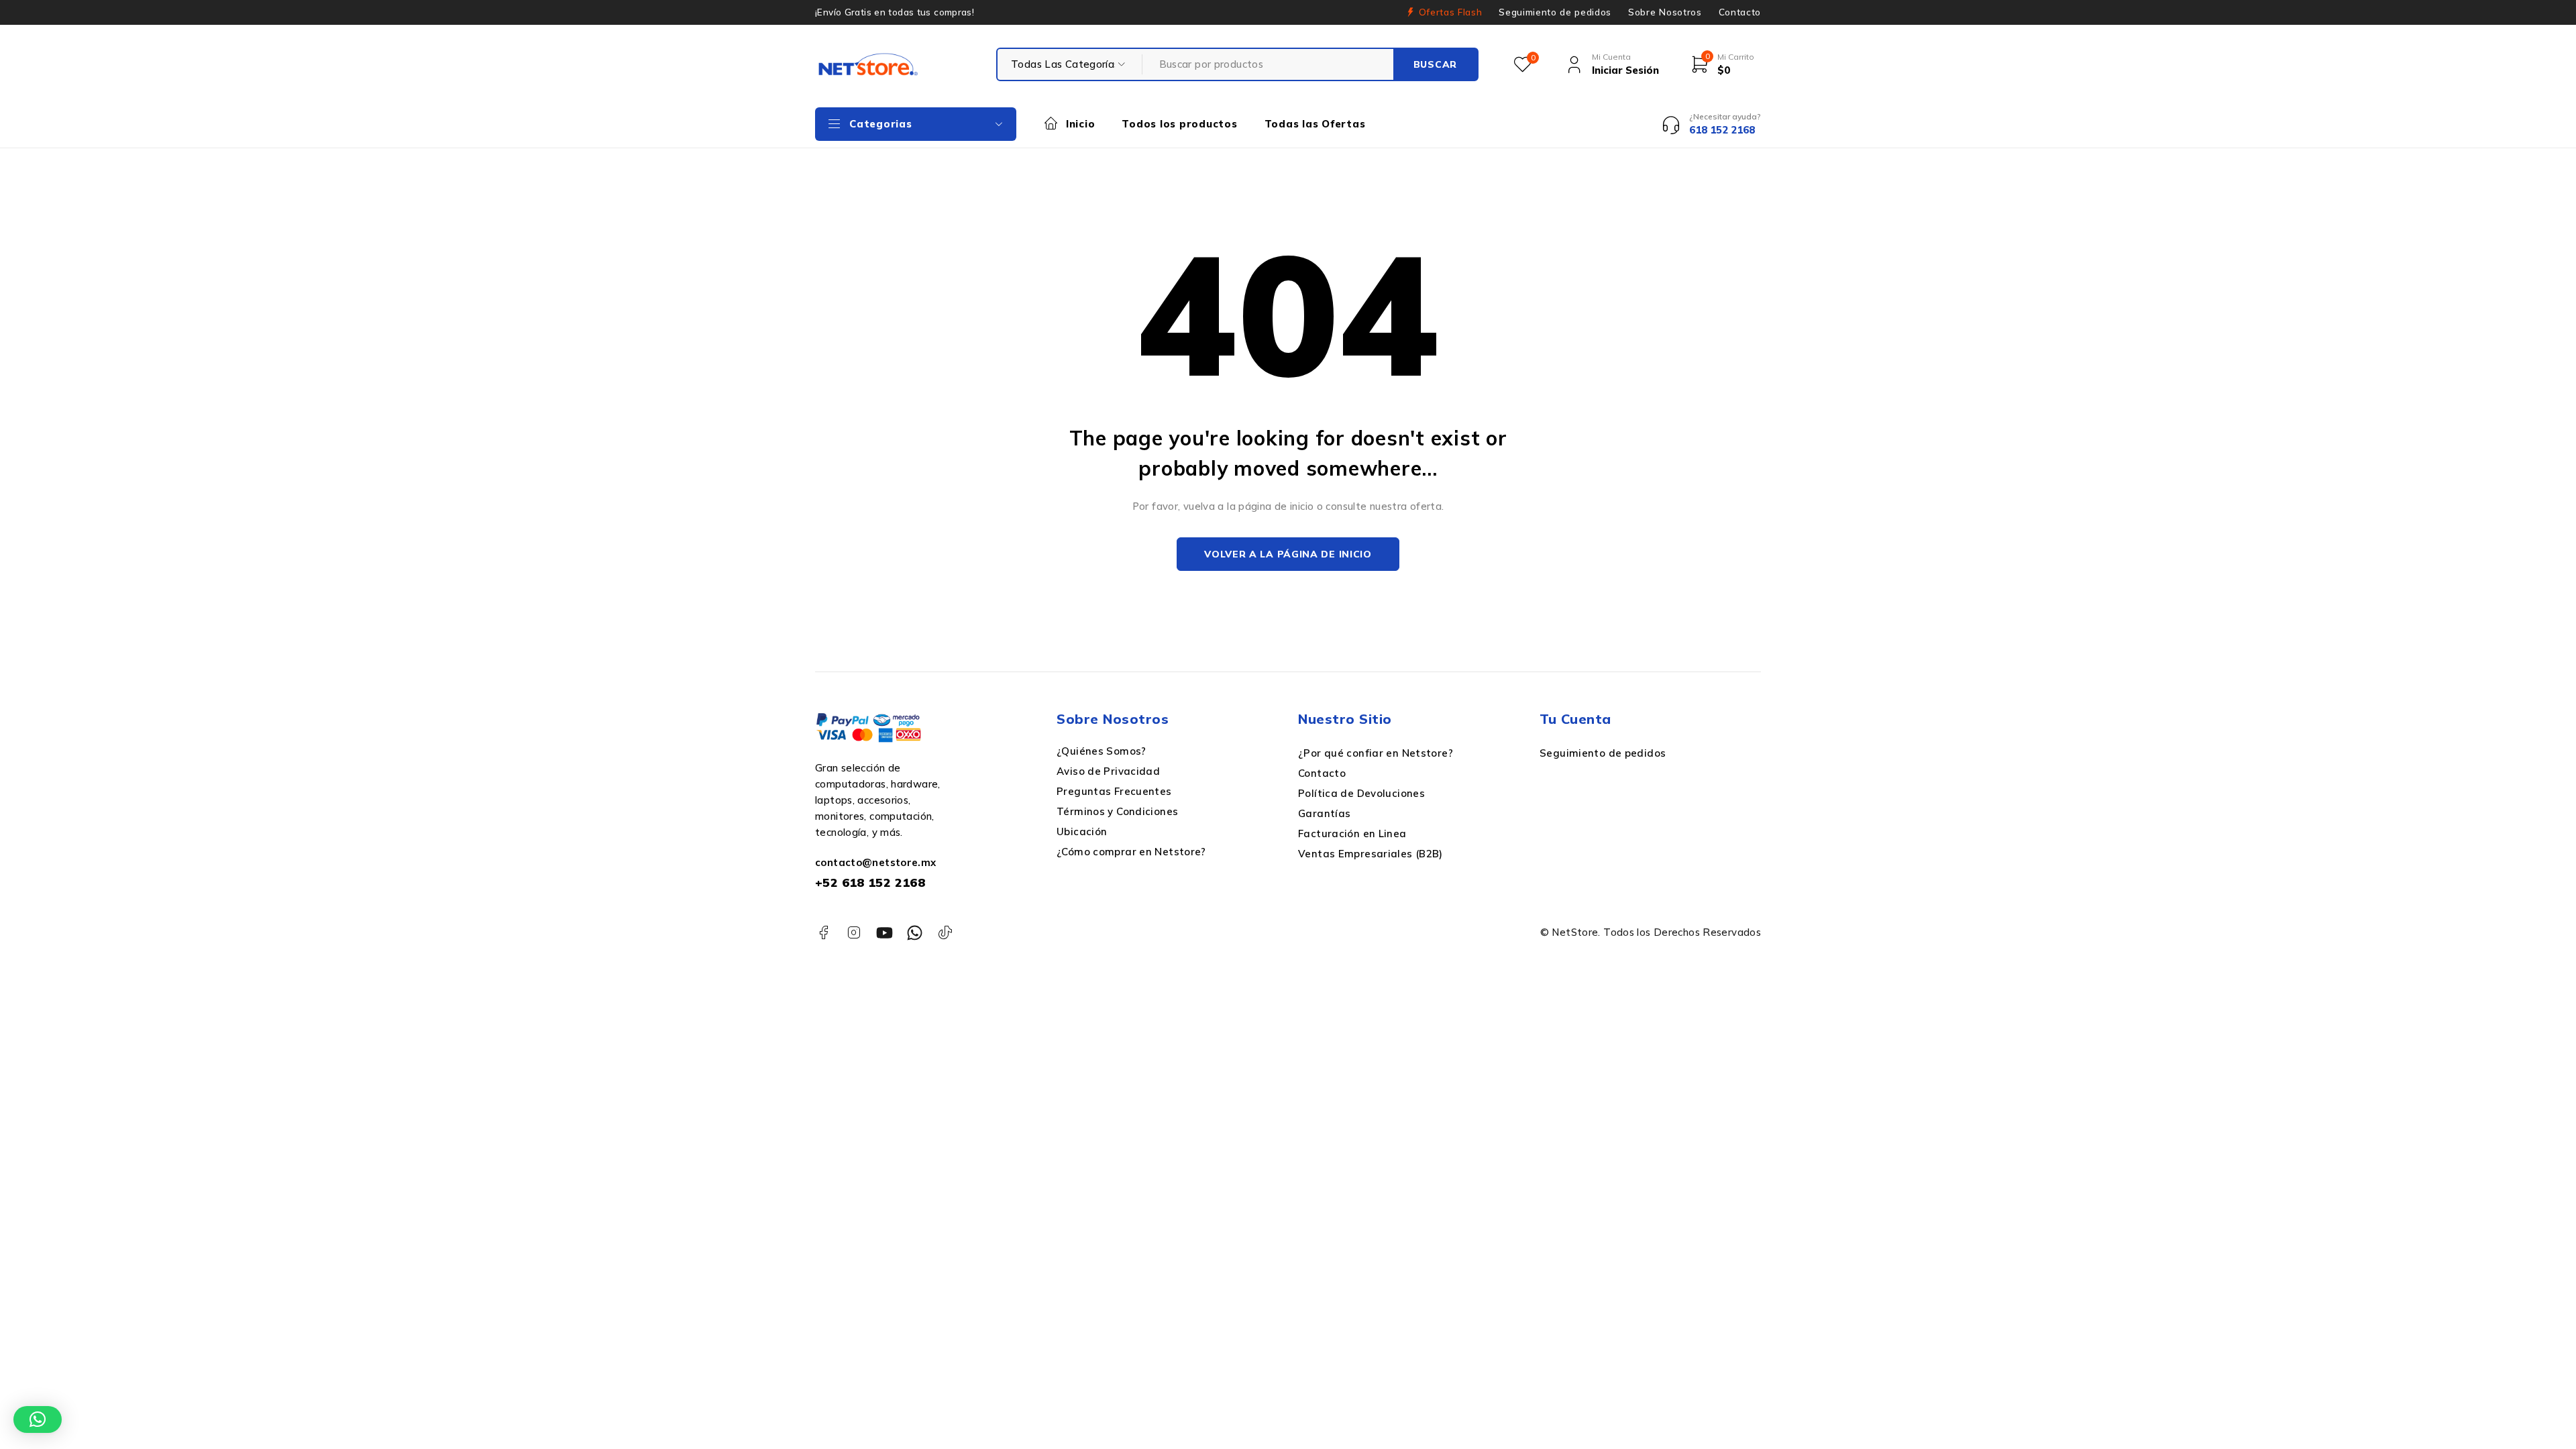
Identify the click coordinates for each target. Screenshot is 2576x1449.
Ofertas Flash (1451, 12)
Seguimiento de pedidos (1555, 12)
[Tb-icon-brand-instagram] (854, 933)
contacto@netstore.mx (876, 862)
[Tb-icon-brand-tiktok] (946, 933)
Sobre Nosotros (1665, 12)
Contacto (1740, 12)
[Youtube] (884, 933)
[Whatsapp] (915, 933)
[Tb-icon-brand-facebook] (823, 933)
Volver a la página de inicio (1288, 554)
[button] (38, 1419)
